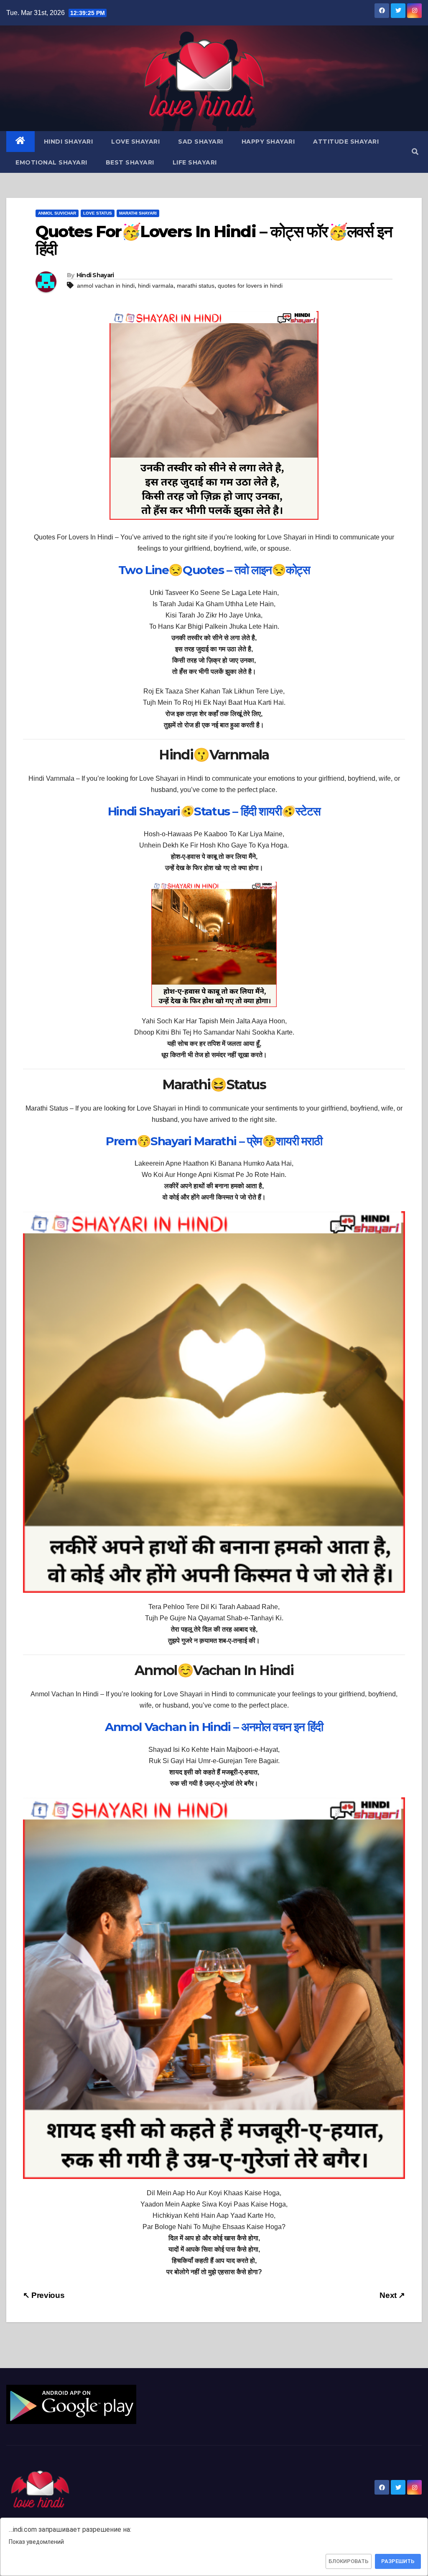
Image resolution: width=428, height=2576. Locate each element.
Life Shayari (195, 162)
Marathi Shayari (138, 213)
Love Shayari (135, 142)
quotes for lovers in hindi (250, 286)
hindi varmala (156, 286)
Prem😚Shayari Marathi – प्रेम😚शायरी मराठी (214, 1141)
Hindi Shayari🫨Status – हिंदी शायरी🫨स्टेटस (214, 811)
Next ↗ (392, 2295)
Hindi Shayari (69, 142)
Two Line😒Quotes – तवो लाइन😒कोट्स (214, 570)
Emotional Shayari (51, 162)
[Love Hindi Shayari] (71, 2404)
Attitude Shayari (346, 142)
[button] (415, 152)
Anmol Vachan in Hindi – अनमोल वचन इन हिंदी (214, 1727)
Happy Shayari (268, 142)
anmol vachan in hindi (106, 286)
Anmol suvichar (57, 213)
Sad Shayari (201, 142)
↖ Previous (44, 2295)
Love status (98, 213)
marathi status (196, 286)
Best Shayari (130, 162)
